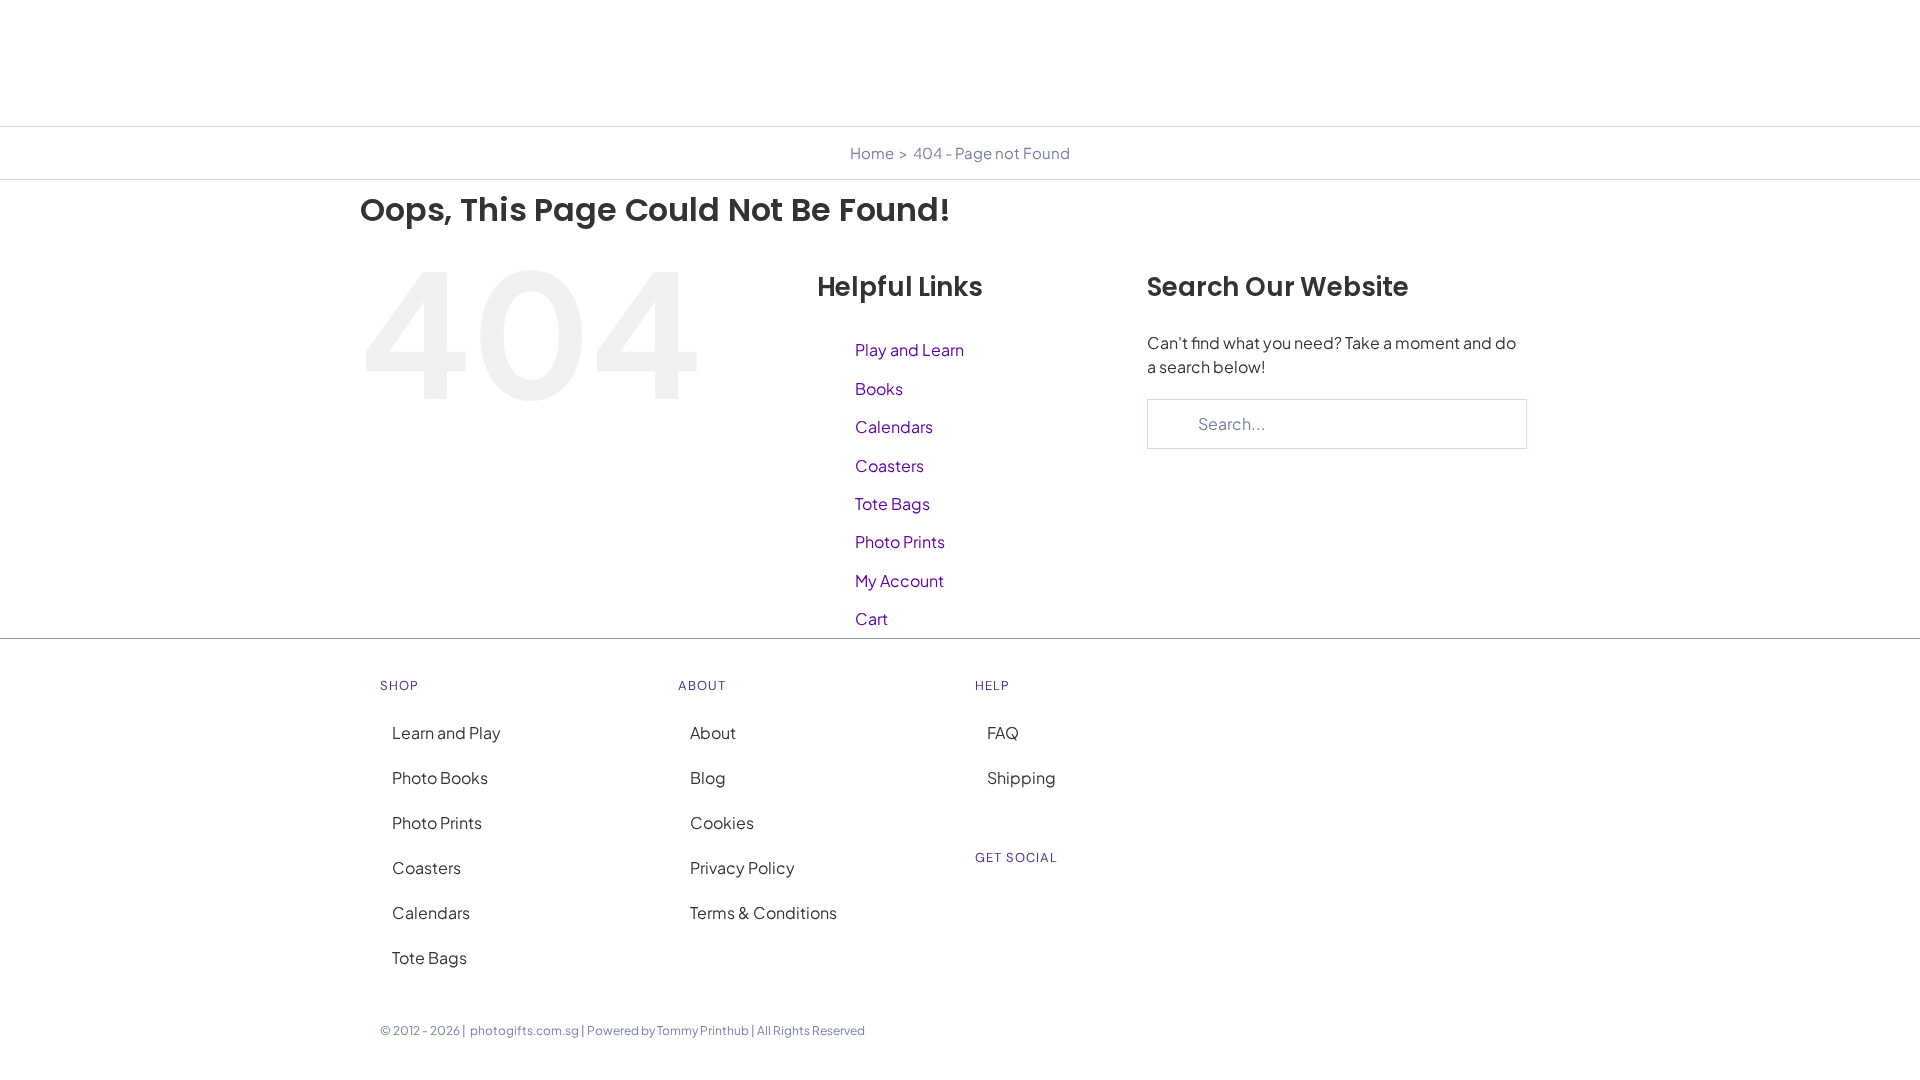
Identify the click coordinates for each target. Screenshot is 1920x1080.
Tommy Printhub (703, 1030)
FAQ (1003, 732)
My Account (899, 580)
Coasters (889, 465)
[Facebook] (1007, 906)
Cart (871, 618)
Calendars (894, 426)
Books (879, 388)
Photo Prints (900, 541)
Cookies (722, 822)
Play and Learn (909, 349)
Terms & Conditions (763, 912)
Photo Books (440, 777)
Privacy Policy (742, 867)
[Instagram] (981, 906)
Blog (708, 777)
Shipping (1021, 777)
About (713, 732)
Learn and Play (446, 732)
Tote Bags (892, 503)
